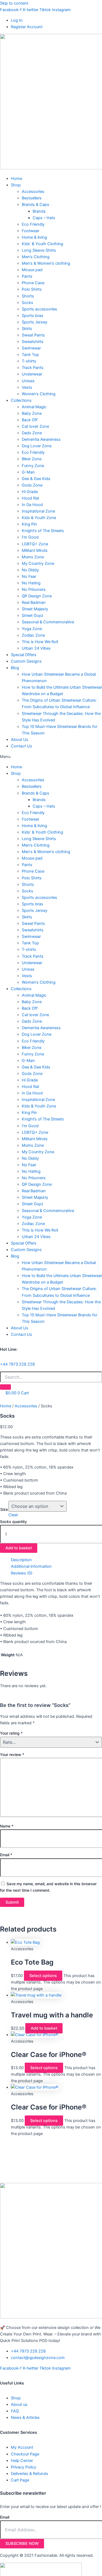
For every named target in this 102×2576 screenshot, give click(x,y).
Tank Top (30, 355)
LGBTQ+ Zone (35, 544)
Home (16, 179)
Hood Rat (30, 498)
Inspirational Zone (38, 511)
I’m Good (30, 537)
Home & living (34, 237)
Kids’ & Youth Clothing (42, 244)
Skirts (27, 329)
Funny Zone (33, 466)
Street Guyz (33, 615)
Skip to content (14, 3)
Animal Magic (34, 407)
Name (7, 1826)
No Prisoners (34, 589)
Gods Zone (32, 485)
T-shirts (29, 361)
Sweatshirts (33, 342)
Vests (27, 387)
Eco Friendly (33, 224)
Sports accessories (39, 309)
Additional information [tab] (31, 1566)
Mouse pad (32, 270)
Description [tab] (21, 1560)
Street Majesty (35, 609)
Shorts (28, 296)
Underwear (32, 374)
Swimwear (31, 348)
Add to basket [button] (44, 2028)
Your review (12, 1754)
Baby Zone (32, 413)
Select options (43, 1976)
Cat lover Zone (35, 426)
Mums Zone (33, 557)
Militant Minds (35, 550)
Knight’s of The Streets (43, 531)
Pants (27, 276)
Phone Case (33, 283)
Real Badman (34, 602)
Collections (21, 400)
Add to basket (19, 1548)
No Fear (29, 576)
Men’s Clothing (36, 257)
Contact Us (21, 746)
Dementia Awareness (41, 439)
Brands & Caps (35, 205)
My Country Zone (38, 563)
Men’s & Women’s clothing (46, 263)
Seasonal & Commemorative (48, 622)
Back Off (30, 420)
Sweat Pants (33, 335)
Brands (39, 211)
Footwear (30, 231)
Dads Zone (32, 433)
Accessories (33, 192)
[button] (51, 757)
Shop (16, 185)
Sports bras (33, 316)
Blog (15, 668)
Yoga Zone (32, 629)
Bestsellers (32, 198)
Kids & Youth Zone (39, 518)
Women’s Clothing (39, 394)
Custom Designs (26, 661)
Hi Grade (30, 492)
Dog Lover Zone (37, 446)
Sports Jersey (35, 322)
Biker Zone (32, 459)
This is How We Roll (40, 642)
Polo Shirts (32, 289)
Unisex (28, 381)
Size (4, 1509)
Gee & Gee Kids (36, 479)
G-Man (28, 472)
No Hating (31, 583)
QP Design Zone (37, 596)
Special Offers (24, 655)
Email (6, 1855)
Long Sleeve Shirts (39, 250)
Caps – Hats (44, 218)
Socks (27, 303)
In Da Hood (32, 505)
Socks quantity (13, 1522)
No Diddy (30, 570)
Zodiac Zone (33, 635)
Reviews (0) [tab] (22, 1573)
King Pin (29, 524)
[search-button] (5, 1387)
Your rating (11, 1733)
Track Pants (33, 368)
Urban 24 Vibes (36, 648)
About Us (20, 740)
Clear (13, 1515)
